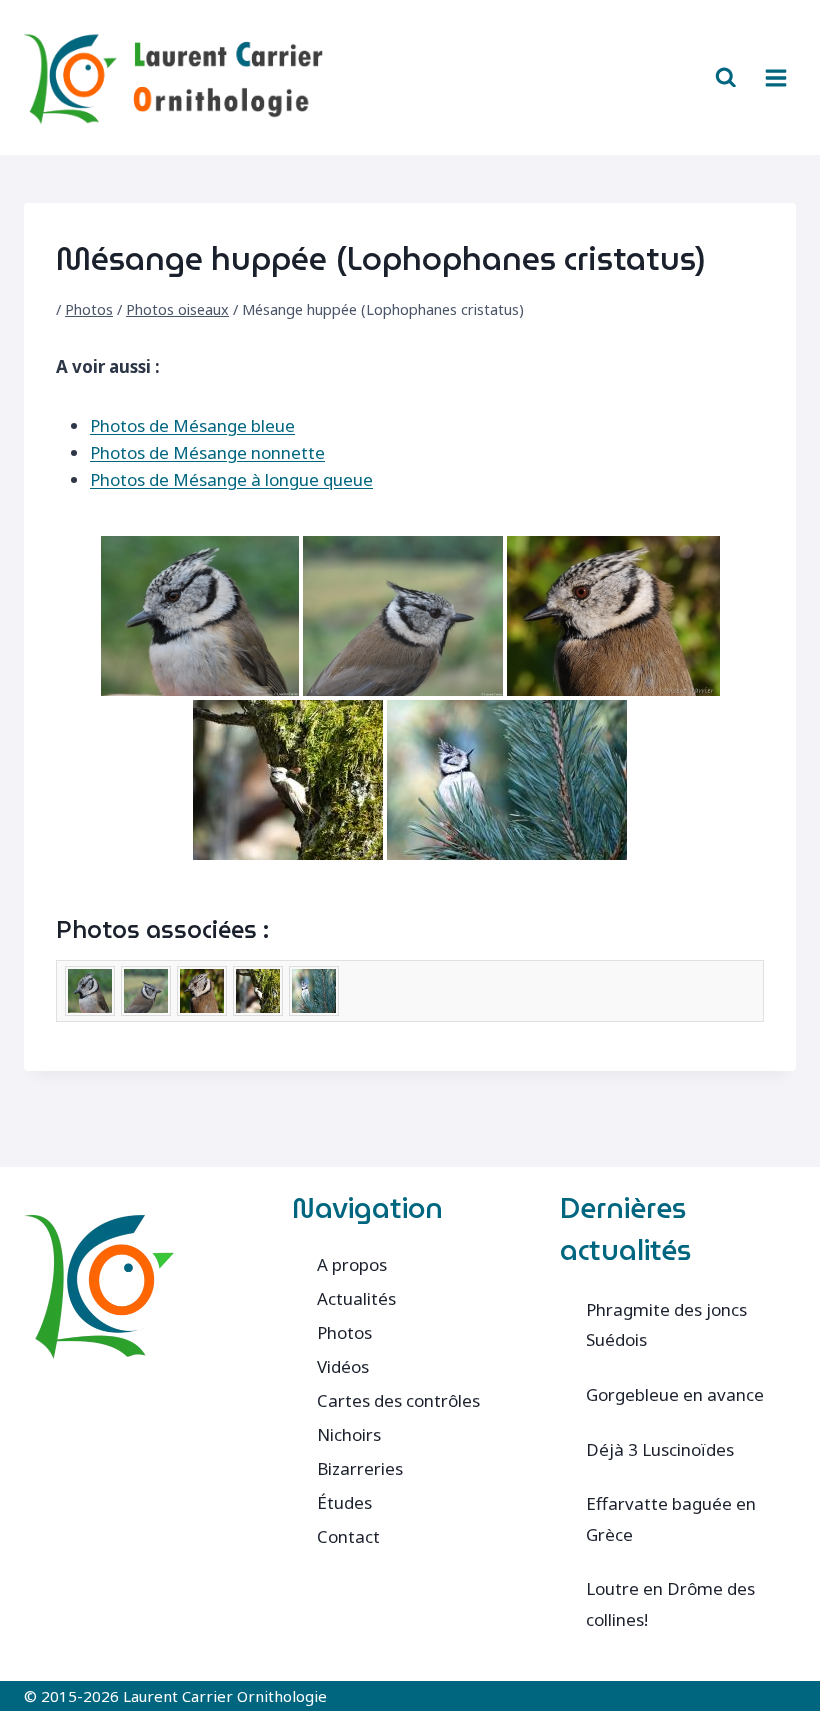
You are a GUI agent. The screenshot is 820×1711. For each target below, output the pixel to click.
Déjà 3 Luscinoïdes (660, 1449)
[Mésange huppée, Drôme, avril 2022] (507, 780)
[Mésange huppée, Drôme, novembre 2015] (613, 616)
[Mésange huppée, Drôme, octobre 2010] (200, 616)
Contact (348, 1536)
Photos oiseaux (177, 309)
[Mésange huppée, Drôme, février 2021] (288, 780)
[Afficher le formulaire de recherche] (726, 78)
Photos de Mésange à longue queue (231, 479)
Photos (89, 309)
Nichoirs (349, 1434)
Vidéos (343, 1366)
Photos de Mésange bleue (192, 425)
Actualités (356, 1298)
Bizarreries (360, 1468)
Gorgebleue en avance (675, 1394)
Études (344, 1502)
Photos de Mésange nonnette (207, 452)
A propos (352, 1264)
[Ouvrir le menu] (775, 77)
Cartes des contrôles (398, 1400)
